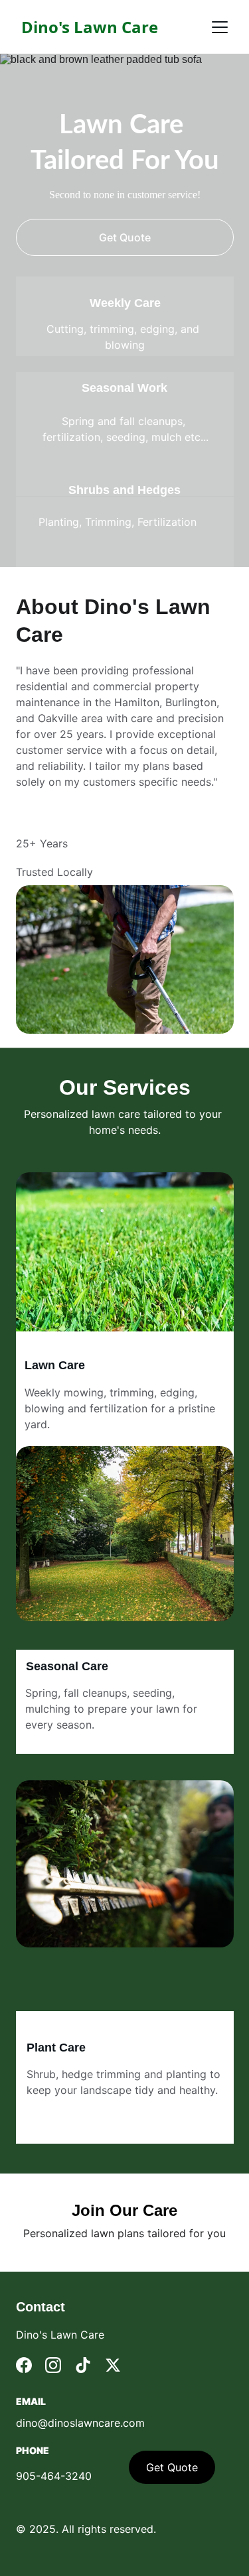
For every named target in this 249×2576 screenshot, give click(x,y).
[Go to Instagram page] (53, 2365)
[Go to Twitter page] (113, 2365)
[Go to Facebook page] (24, 2365)
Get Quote (125, 237)
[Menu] (220, 27)
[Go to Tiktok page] (83, 2365)
